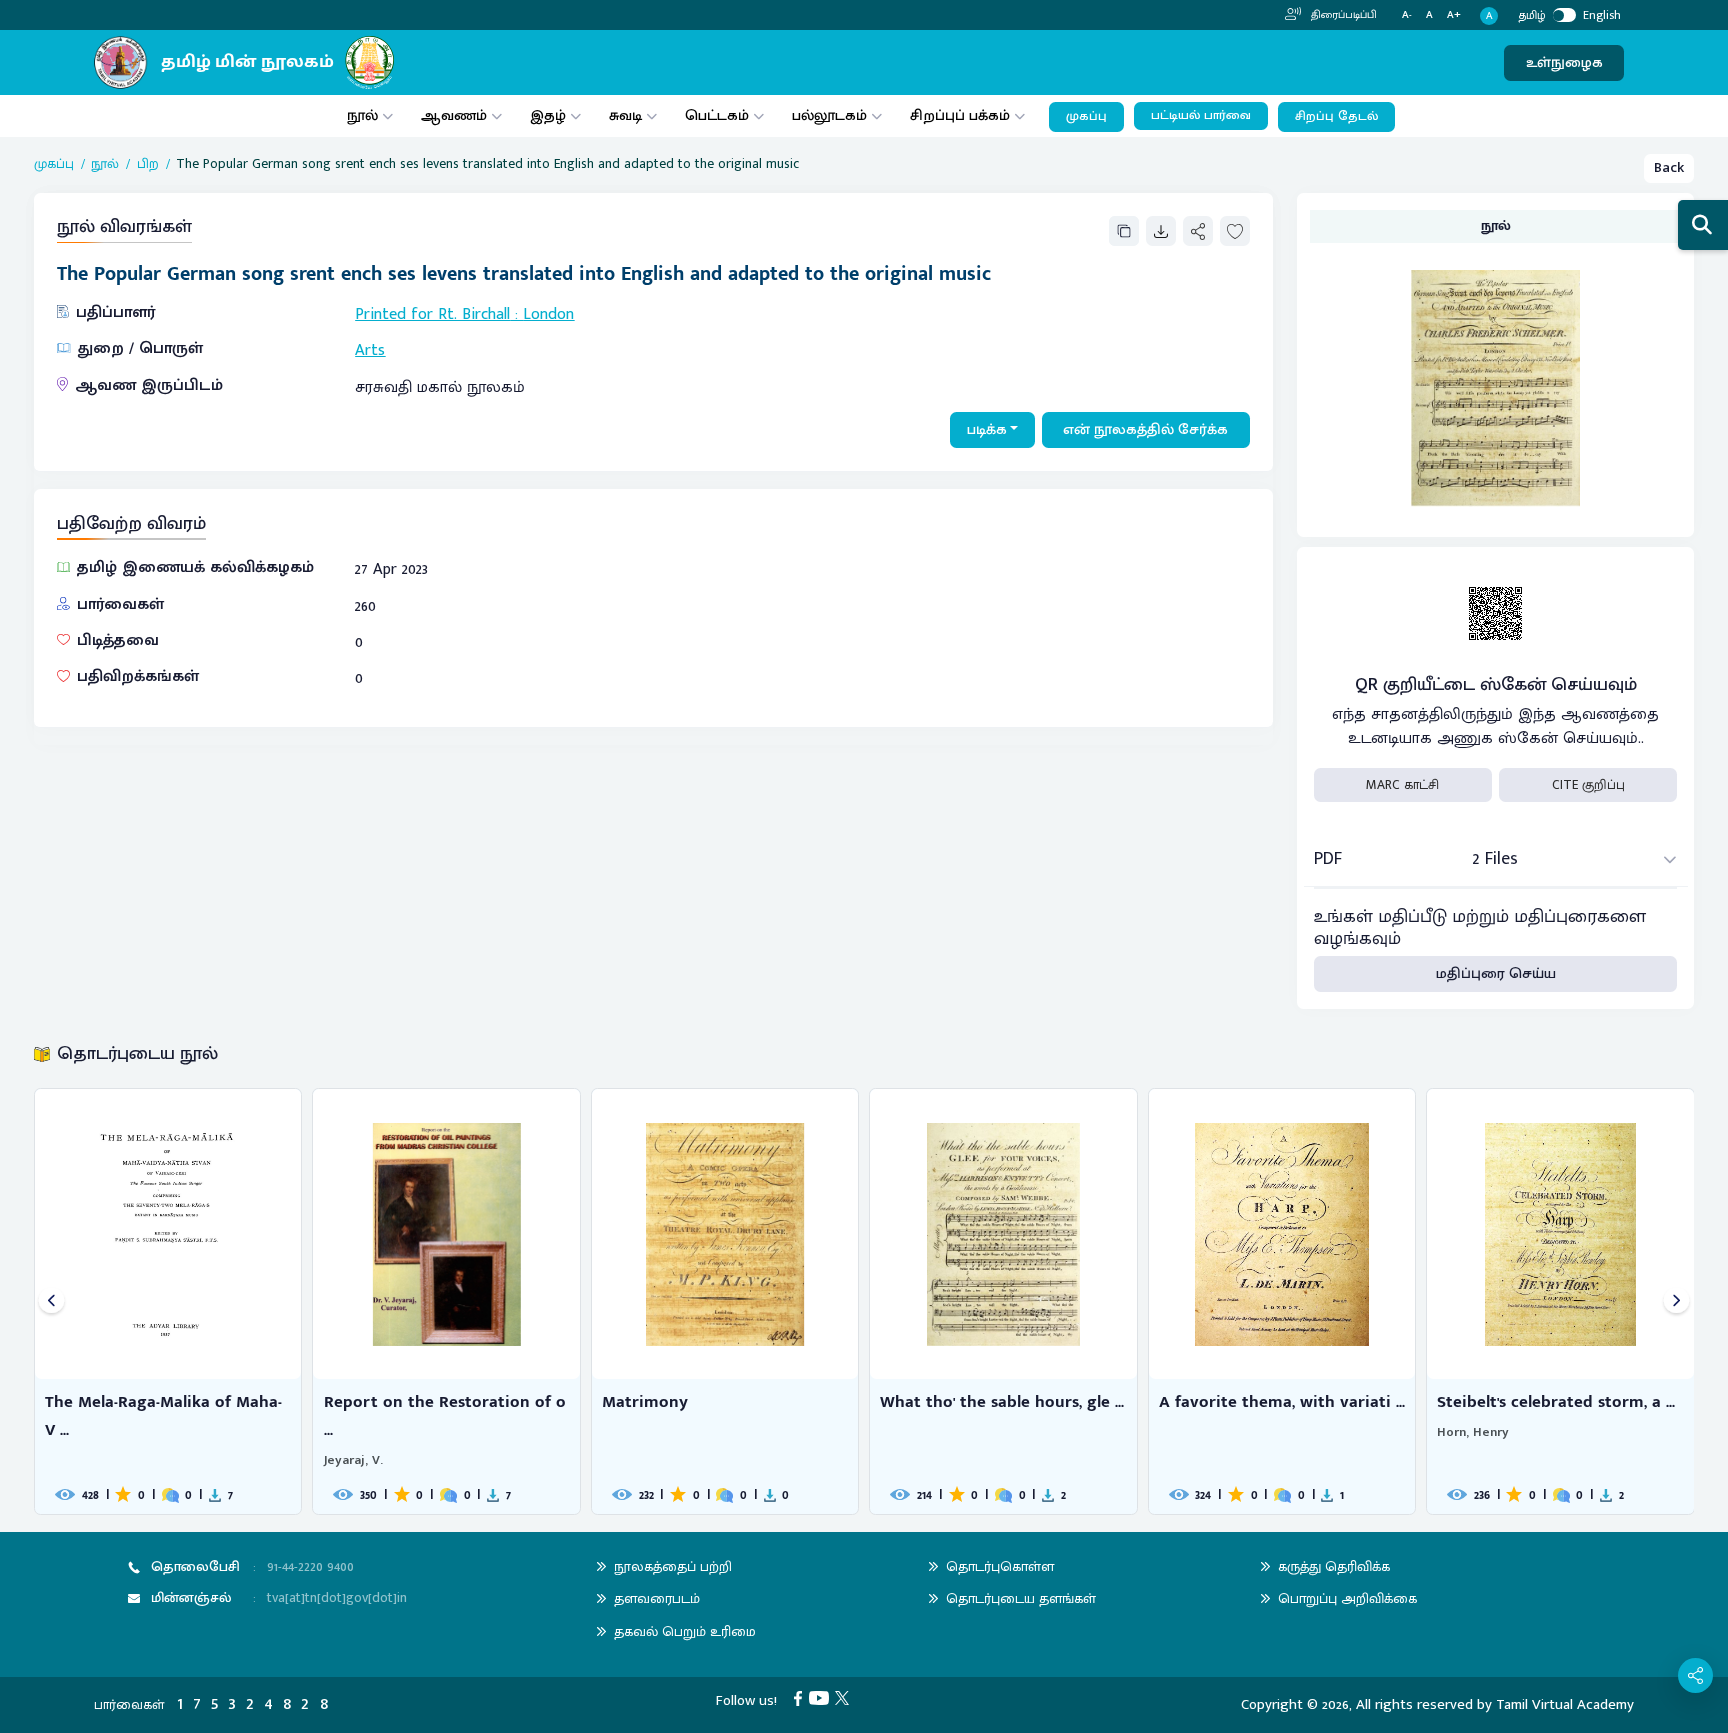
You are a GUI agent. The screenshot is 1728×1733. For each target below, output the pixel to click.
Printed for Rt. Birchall (432, 314)
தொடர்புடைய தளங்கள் (1021, 1598)
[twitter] (845, 1697)
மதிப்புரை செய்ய (1496, 973)
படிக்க (987, 429)
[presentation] (51, 1301)
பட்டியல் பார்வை (1201, 115)
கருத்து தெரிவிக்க (1334, 1566)
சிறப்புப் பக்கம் (960, 115)
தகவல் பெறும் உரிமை (685, 1631)
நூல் (362, 115)
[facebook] (801, 1697)
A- (1407, 15)
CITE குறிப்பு (1588, 785)
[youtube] (822, 1697)
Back (1669, 167)
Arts (370, 350)
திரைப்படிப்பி (1342, 15)
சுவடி (625, 115)
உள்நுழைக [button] (1564, 62)
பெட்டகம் (717, 115)
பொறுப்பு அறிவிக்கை (1347, 1598)
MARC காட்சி (1402, 785)
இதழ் (548, 115)
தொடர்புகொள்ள (1000, 1566)
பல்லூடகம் (829, 115)
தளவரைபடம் (657, 1598)
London (548, 314)
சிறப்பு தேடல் (1336, 116)
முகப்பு (1086, 116)
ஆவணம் (456, 115)
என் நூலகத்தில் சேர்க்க (1145, 429)
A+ (1454, 15)
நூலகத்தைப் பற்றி (673, 1566)
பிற (148, 164)
